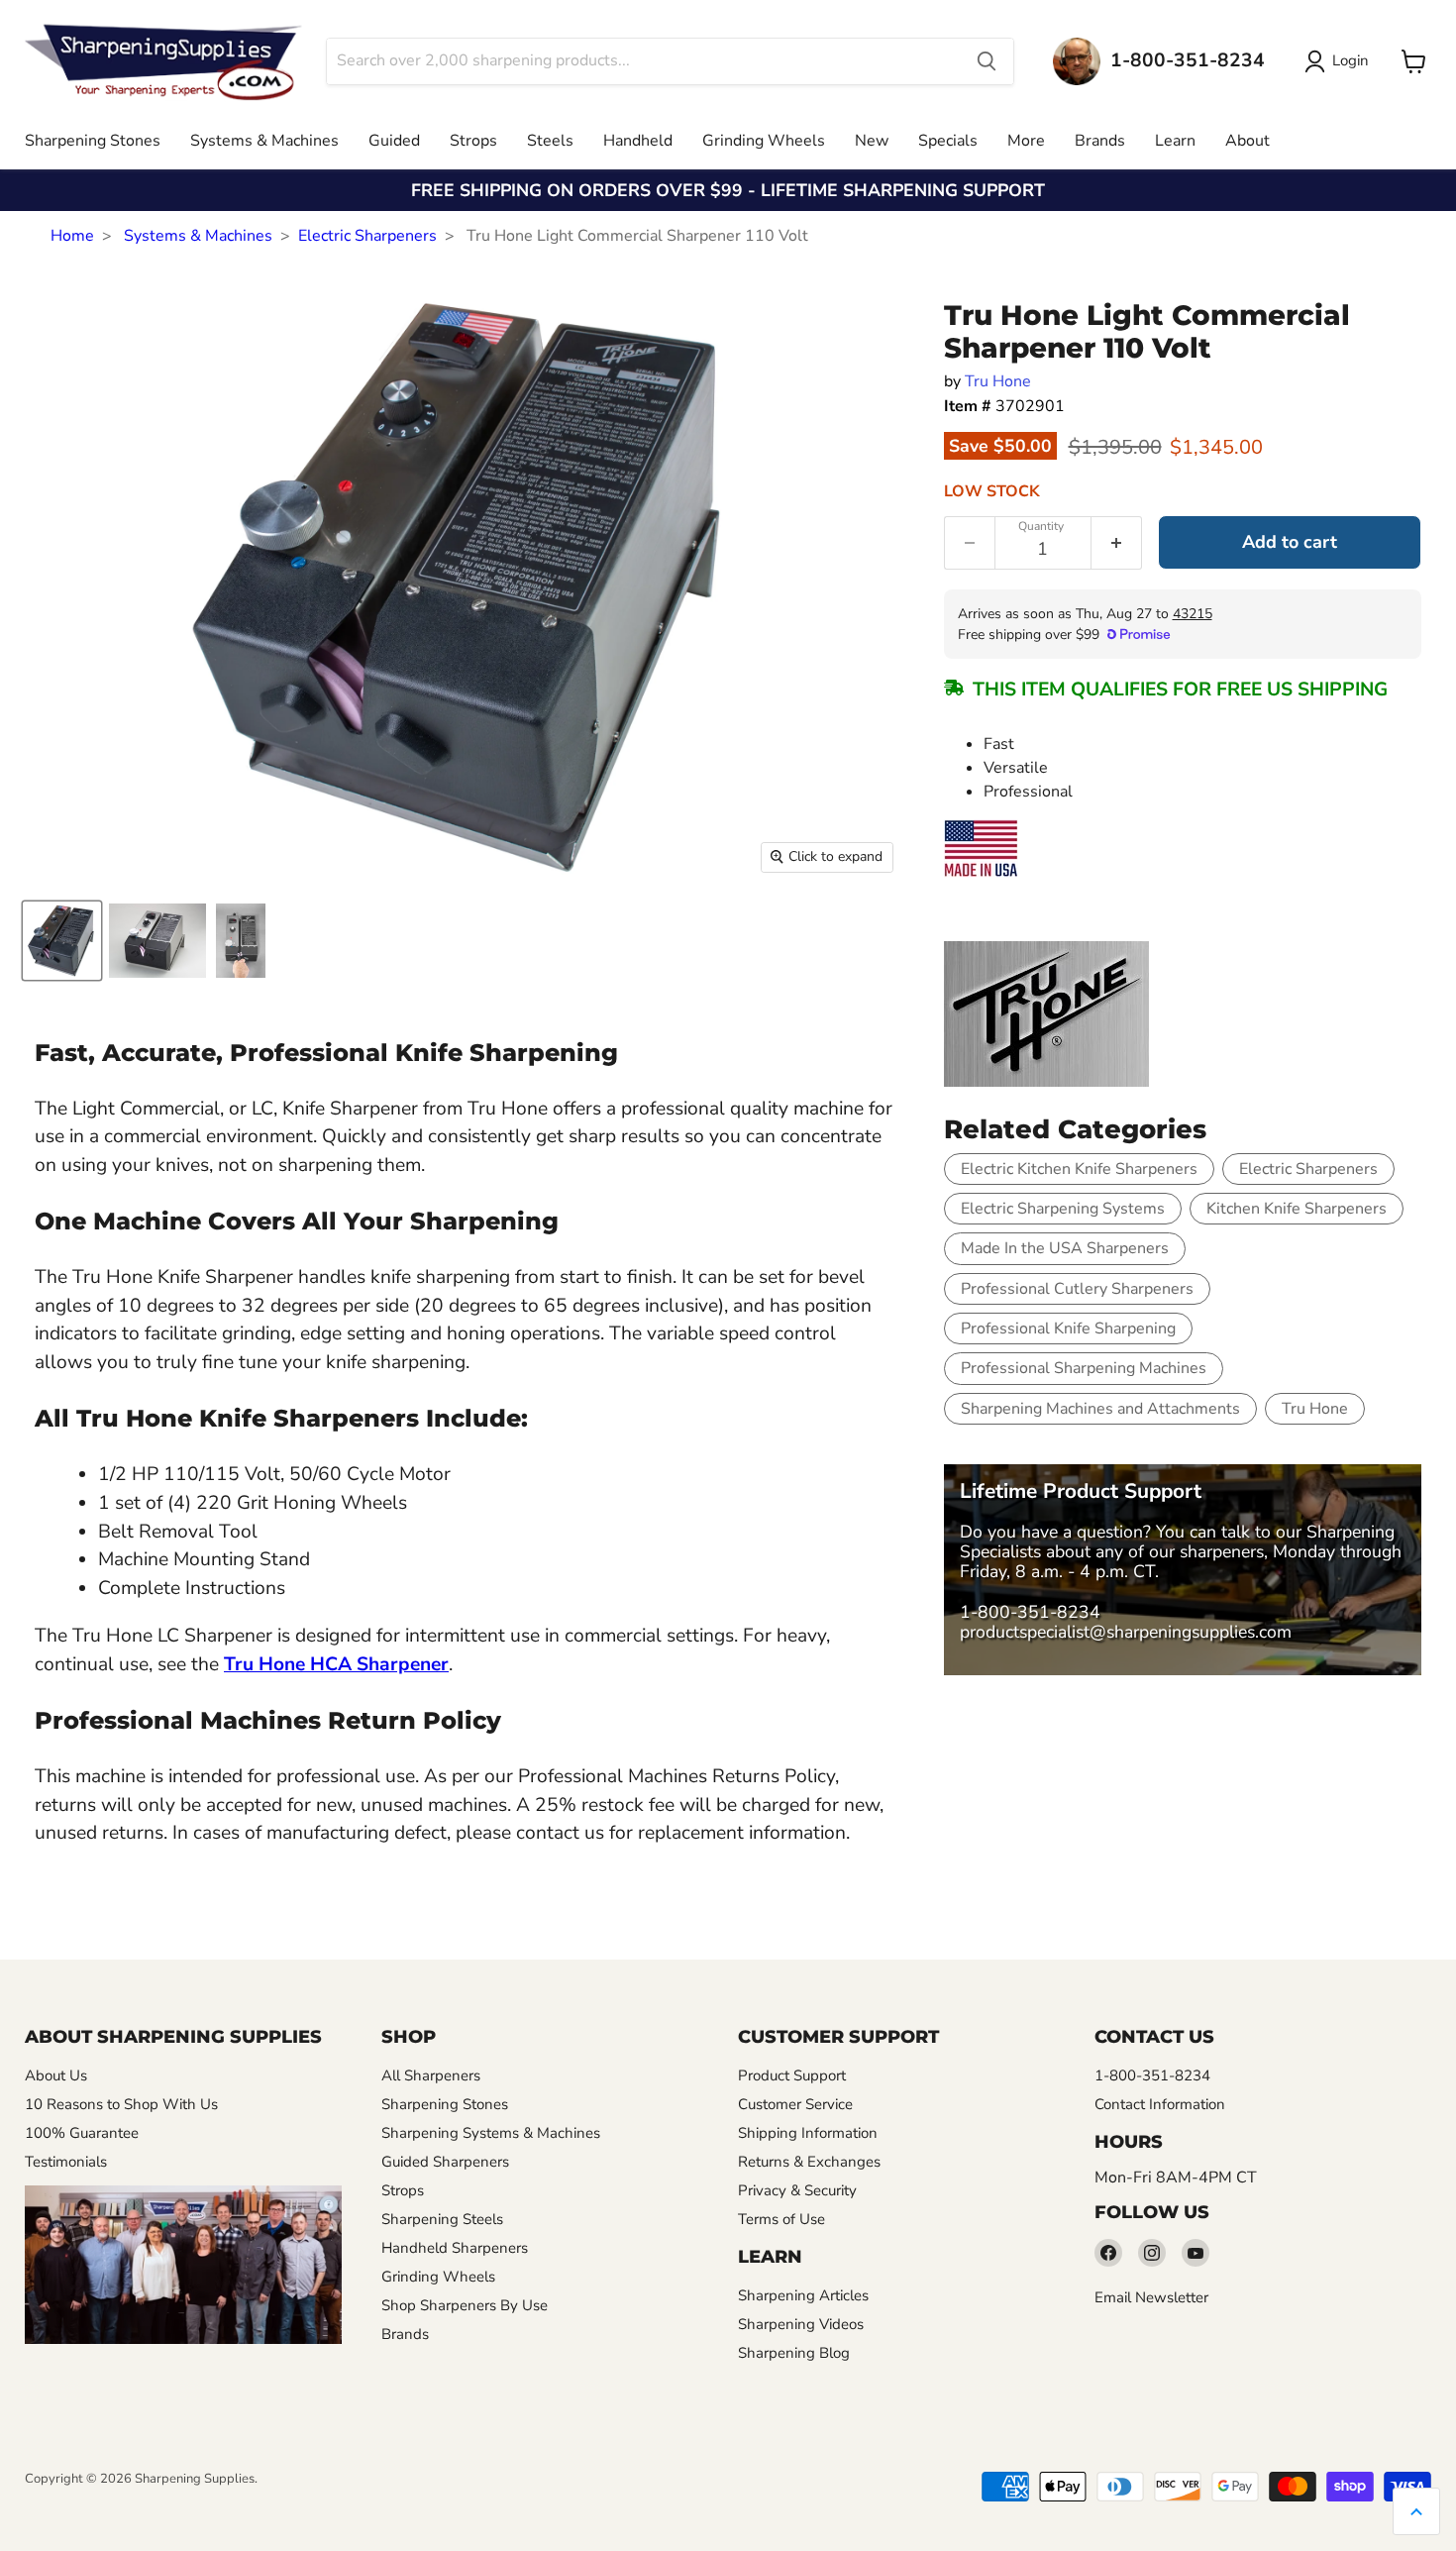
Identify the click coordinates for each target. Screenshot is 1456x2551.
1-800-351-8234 (1030, 1612)
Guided (394, 141)
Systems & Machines (264, 141)
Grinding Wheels (764, 141)
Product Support (792, 2075)
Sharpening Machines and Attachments (1100, 1409)
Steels (550, 141)
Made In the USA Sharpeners (1065, 1248)
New (872, 141)
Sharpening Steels (442, 2219)
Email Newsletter (1151, 2297)
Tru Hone (998, 381)
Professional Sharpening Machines (1084, 1368)
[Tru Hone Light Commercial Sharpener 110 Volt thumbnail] (62, 941)
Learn (1175, 141)
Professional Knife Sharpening (1068, 1329)
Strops (473, 141)
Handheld (638, 141)
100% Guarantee (82, 2133)
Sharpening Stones (93, 141)
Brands (1100, 141)
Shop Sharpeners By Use (465, 2305)
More (1026, 141)
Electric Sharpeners (367, 236)
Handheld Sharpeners (455, 2248)
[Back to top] (1416, 2511)
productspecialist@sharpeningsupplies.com (1126, 1632)
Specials (948, 141)
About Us (56, 2075)
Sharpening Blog (794, 2353)
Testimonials (66, 2162)
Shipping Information (808, 2133)
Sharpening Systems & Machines (491, 2133)
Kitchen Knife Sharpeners (1297, 1209)
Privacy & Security (797, 2190)
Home (72, 236)
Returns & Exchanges (809, 2162)
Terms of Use (781, 2219)
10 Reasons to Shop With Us (121, 2104)
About (1248, 141)
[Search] (987, 61)
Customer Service (795, 2104)
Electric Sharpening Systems (1063, 1209)
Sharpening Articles (803, 2295)
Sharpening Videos (801, 2324)
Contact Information (1160, 2104)
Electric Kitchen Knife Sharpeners (1079, 1169)
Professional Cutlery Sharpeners (1077, 1289)
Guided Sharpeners (445, 2162)
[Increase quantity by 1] (1117, 543)
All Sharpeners (431, 2075)
